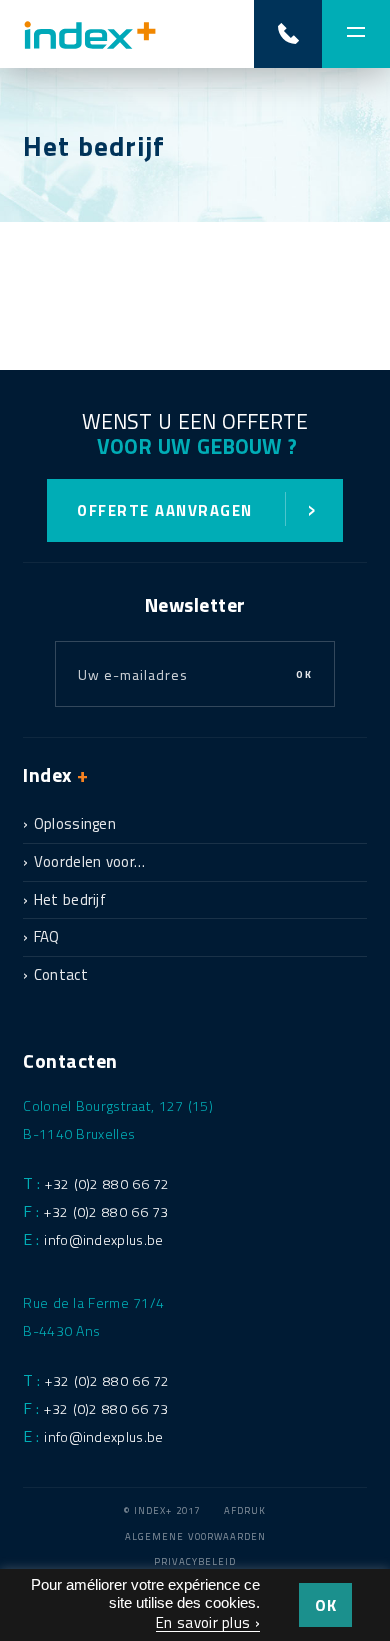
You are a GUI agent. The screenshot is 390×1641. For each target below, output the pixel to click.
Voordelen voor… (90, 861)
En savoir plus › (208, 1622)
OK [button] (325, 1605)
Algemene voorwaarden (195, 1536)
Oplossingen (75, 823)
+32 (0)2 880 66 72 (107, 1183)
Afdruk (245, 1510)
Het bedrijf (70, 899)
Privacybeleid (195, 1561)
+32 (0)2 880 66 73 (106, 1211)
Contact (61, 974)
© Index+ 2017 (162, 1510)
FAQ (47, 936)
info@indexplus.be (103, 1239)
